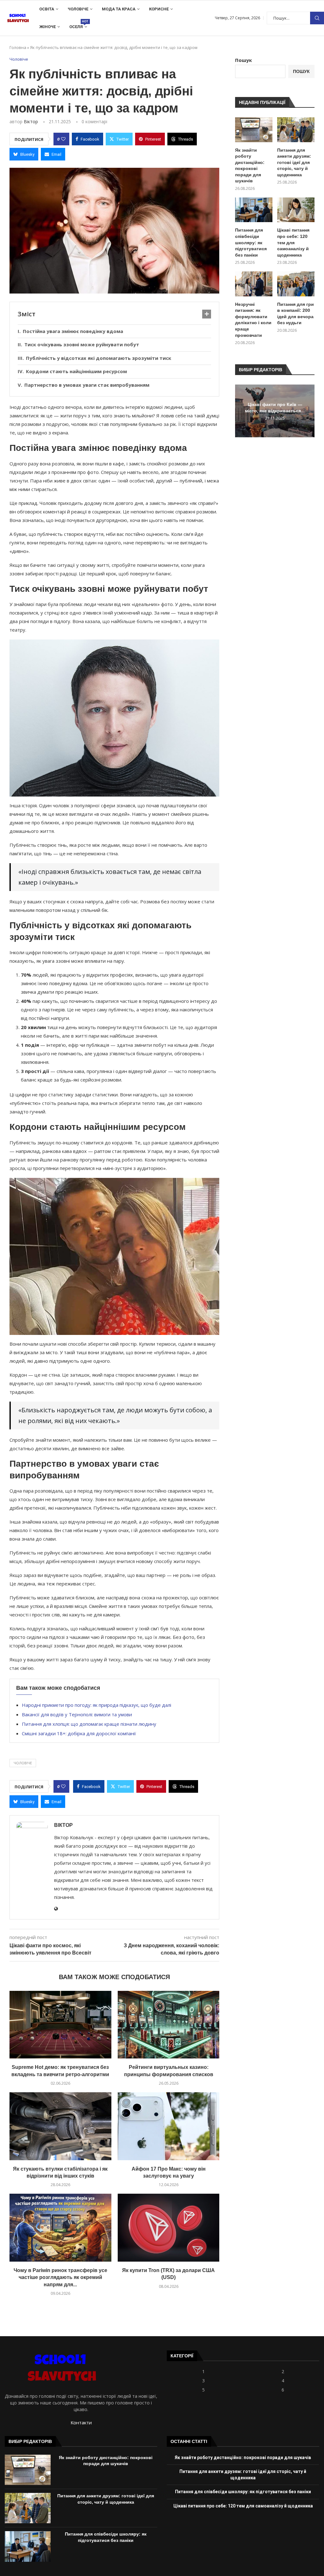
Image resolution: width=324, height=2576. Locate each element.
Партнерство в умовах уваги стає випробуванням (87, 385)
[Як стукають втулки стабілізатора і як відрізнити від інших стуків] (60, 2126)
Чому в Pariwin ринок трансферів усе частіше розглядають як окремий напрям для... (60, 2277)
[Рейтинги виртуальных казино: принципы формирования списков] (169, 2025)
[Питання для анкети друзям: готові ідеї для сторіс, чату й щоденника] (296, 130)
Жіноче (47, 27)
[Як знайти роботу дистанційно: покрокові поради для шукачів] (254, 130)
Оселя (78, 24)
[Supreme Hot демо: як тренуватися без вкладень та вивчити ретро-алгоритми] (60, 2025)
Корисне (159, 9)
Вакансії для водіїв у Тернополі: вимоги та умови (77, 1714)
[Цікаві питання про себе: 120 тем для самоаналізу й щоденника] (296, 210)
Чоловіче (78, 9)
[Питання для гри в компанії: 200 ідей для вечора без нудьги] (296, 284)
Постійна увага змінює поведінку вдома (73, 331)
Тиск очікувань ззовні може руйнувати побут (82, 344)
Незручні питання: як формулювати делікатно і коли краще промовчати (253, 320)
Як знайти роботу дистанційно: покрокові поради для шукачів (250, 166)
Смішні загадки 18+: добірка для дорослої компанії (79, 1733)
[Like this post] (63, 139)
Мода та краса (119, 9)
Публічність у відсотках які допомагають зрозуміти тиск (99, 358)
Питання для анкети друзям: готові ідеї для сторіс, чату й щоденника (294, 162)
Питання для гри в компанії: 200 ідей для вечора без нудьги (296, 314)
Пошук (317, 18)
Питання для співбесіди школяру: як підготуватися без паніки (251, 242)
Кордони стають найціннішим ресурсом (76, 371)
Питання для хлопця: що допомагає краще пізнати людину (89, 1724)
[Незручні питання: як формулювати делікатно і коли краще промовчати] (254, 284)
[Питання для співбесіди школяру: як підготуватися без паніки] (254, 210)
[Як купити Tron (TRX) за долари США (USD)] (169, 2227)
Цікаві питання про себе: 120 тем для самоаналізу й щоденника (293, 242)
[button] (241, 411)
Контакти (81, 2422)
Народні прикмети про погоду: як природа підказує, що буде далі (97, 1705)
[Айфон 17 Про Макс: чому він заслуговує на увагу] (169, 2126)
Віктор (31, 121)
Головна (18, 47)
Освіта (47, 9)
